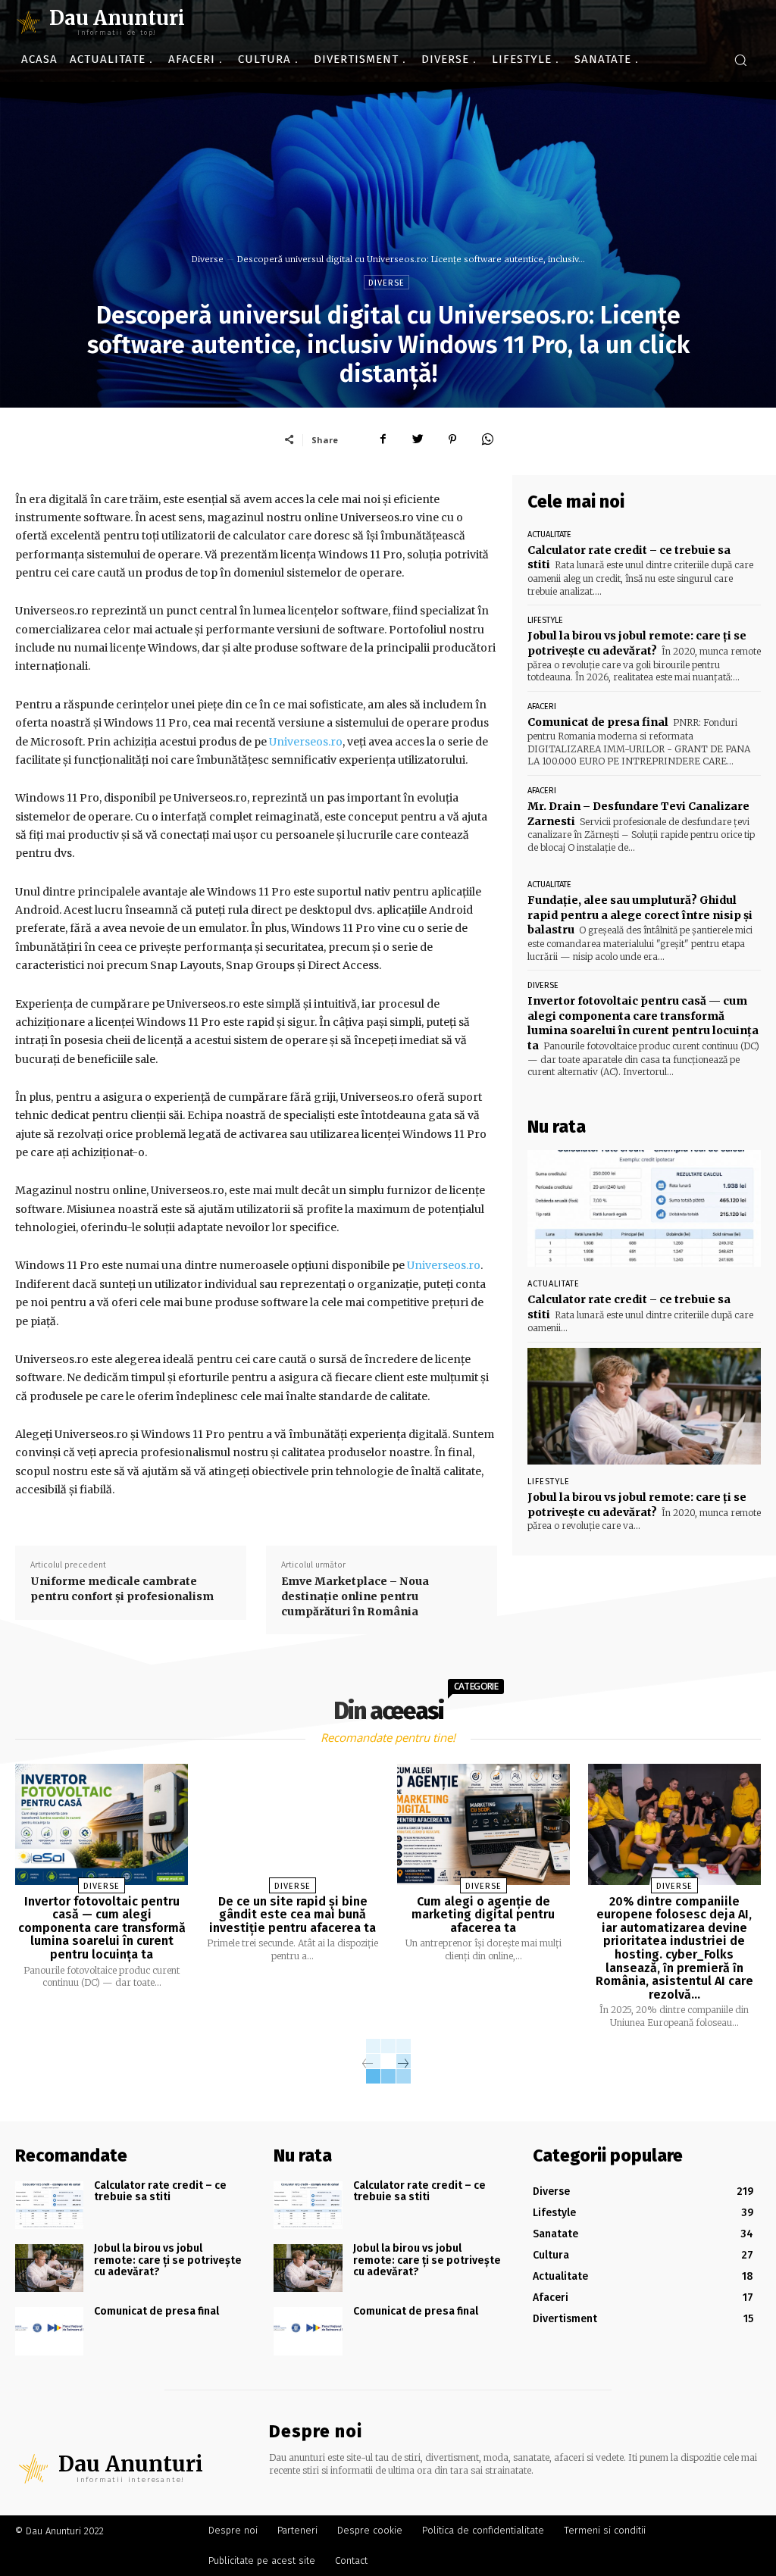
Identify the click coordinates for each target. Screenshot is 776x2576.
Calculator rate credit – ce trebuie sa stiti (160, 2191)
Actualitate (549, 535)
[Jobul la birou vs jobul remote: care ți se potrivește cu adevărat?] (644, 1406)
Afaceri (542, 707)
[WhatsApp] (487, 439)
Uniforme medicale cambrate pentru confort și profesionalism (122, 1589)
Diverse (208, 259)
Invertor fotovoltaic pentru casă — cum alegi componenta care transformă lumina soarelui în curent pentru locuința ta (643, 1023)
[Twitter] (418, 439)
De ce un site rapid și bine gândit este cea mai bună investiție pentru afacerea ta (293, 1915)
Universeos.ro (306, 742)
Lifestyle (545, 620)
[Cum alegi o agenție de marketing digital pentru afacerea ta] (483, 1824)
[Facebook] (383, 439)
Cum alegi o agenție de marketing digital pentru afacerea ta (483, 1915)
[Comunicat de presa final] (49, 2331)
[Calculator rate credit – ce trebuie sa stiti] (644, 1208)
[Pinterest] (452, 439)
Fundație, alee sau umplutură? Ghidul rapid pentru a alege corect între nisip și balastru (640, 915)
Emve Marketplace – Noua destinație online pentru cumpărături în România (355, 1596)
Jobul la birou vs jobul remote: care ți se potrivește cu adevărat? (637, 643)
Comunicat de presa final (598, 722)
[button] (740, 60)
